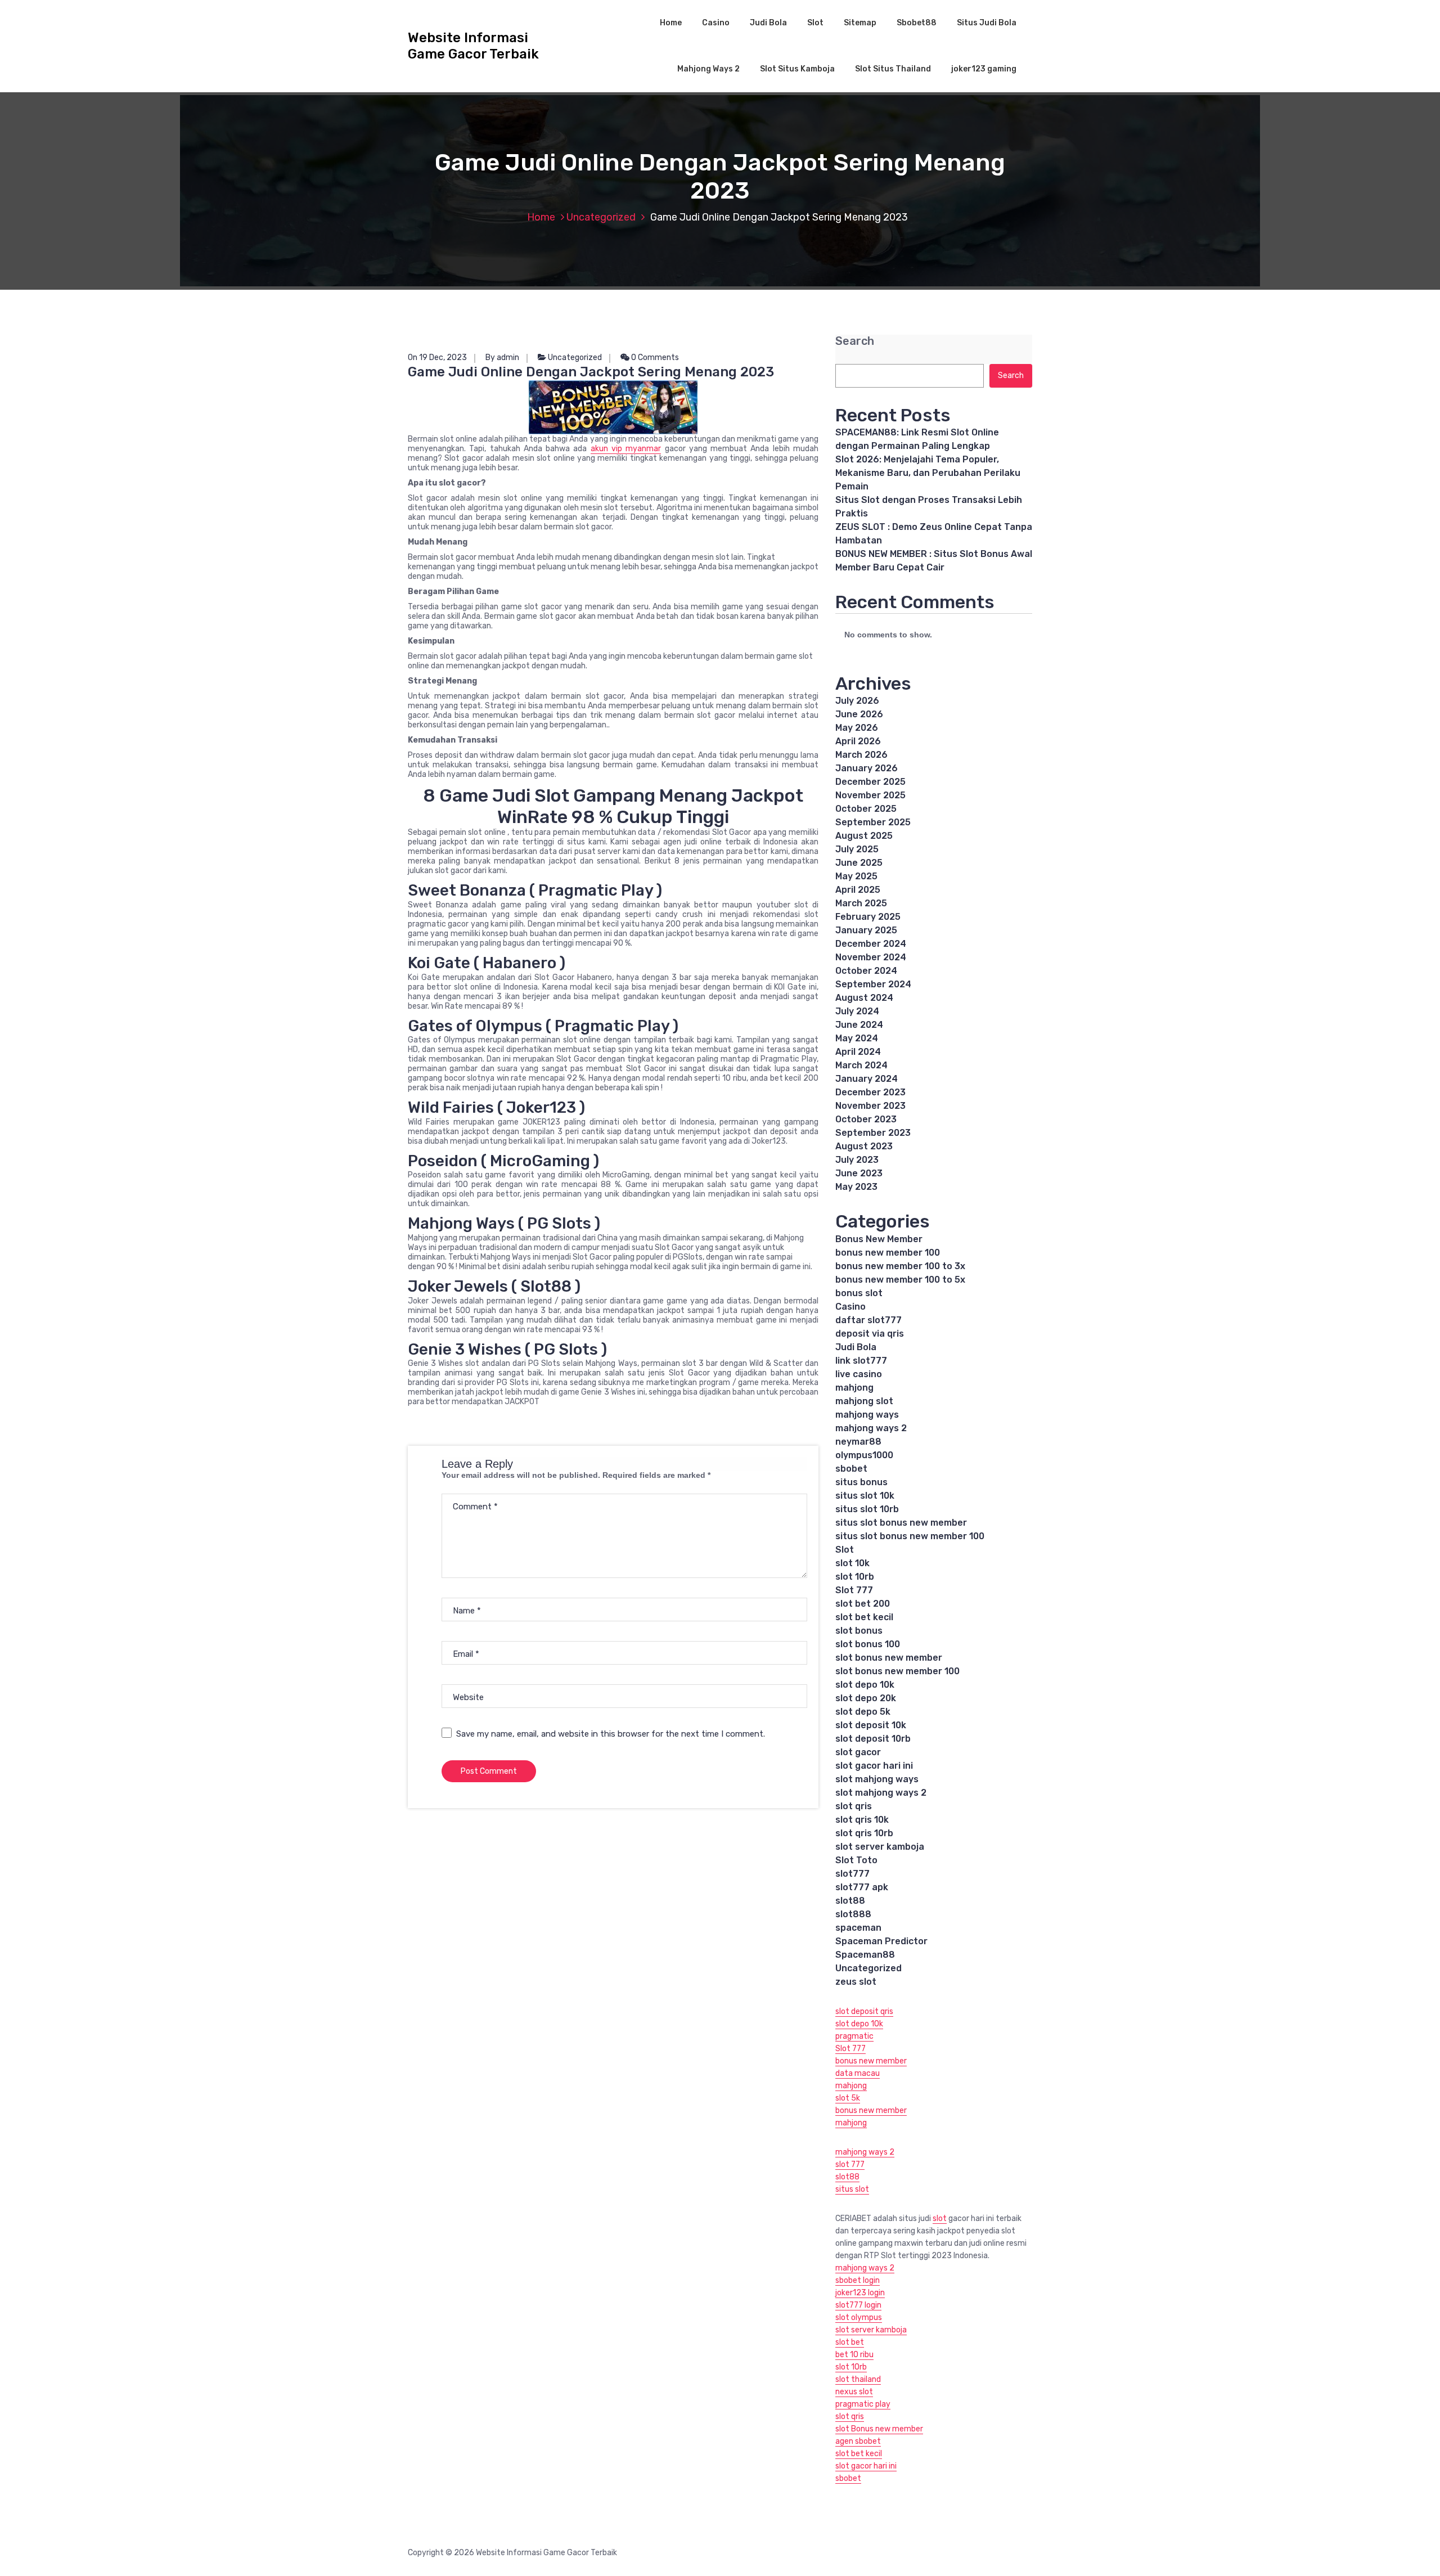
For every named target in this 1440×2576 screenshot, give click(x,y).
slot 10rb (855, 1577)
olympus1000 (864, 1455)
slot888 (853, 1914)
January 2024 (867, 1079)
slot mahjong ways (877, 1779)
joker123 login (860, 2293)
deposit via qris (870, 1334)
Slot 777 (854, 1590)
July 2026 (857, 701)
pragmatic (854, 2036)
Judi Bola (768, 23)
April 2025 (858, 890)
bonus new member (871, 2061)
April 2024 (858, 1052)
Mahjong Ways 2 (708, 69)
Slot (815, 23)
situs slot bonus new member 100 (910, 1536)
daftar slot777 (868, 1320)
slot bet (850, 2342)
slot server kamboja (880, 1847)
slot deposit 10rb (873, 1739)
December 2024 (871, 944)
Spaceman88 (865, 1955)
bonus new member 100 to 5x (900, 1280)
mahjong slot (864, 1401)
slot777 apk (862, 1887)
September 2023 (873, 1133)
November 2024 (871, 957)
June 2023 (859, 1173)
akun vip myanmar (626, 449)
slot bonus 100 (868, 1644)
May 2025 (856, 876)
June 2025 (859, 863)
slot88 (850, 1901)
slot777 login (858, 2305)
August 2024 (864, 998)
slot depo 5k (863, 1712)
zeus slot (856, 1982)
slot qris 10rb (864, 1833)
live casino (859, 1374)
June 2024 (859, 1025)
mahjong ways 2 (871, 1428)
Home (671, 23)
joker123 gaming (984, 69)
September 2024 (873, 984)
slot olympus (859, 2317)
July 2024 (857, 1011)
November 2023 (870, 1106)
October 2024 (866, 971)
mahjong (854, 1388)
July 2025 (857, 849)
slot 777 (850, 2164)
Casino (716, 23)
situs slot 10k (865, 1496)
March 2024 (861, 1065)
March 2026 (861, 755)
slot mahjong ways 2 (881, 1793)
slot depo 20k (866, 1698)
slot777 (852, 1874)
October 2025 (866, 809)
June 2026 (859, 714)
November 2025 (870, 795)
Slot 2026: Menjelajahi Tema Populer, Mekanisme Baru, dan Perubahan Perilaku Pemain (928, 473)
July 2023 (857, 1160)
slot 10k (852, 1563)
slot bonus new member (889, 1658)
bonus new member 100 (888, 1253)
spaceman (858, 1928)
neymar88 (858, 1442)
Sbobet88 (917, 23)
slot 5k (848, 2098)
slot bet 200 (863, 1604)
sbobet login (858, 2280)
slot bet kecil (864, 1617)
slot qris (854, 1806)
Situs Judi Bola (987, 23)
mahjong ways (867, 1415)
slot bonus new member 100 (897, 1671)
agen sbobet (858, 2441)
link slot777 (861, 1361)
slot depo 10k (865, 1685)
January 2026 (867, 768)
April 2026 (858, 741)
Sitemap (860, 23)
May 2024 (857, 1038)
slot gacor (858, 1752)
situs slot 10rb (867, 1509)
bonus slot (859, 1293)
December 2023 (870, 1092)
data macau (858, 2073)
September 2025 (873, 822)
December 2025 (870, 782)
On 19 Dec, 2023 (437, 358)
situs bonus (861, 1482)
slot (940, 2218)
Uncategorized (601, 217)
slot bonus (859, 1631)
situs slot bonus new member (901, 1523)
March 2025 (861, 903)
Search (855, 341)
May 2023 (856, 1187)
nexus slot (854, 2392)
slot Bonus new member (879, 2429)
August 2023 (864, 1146)
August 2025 (864, 836)
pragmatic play (863, 2404)
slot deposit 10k (871, 1725)
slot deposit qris (864, 2011)
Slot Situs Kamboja (797, 69)
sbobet (851, 1469)
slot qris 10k (862, 1820)
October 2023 (866, 1119)
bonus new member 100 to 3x (900, 1266)
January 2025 (866, 930)
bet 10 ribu (854, 2355)
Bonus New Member (879, 1239)
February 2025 (868, 917)
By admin (502, 358)
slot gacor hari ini (874, 1766)
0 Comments (654, 358)
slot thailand (858, 2379)
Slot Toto (856, 1860)
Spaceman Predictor (881, 1941)
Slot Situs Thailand (893, 69)
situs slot (852, 2189)
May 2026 (857, 728)
